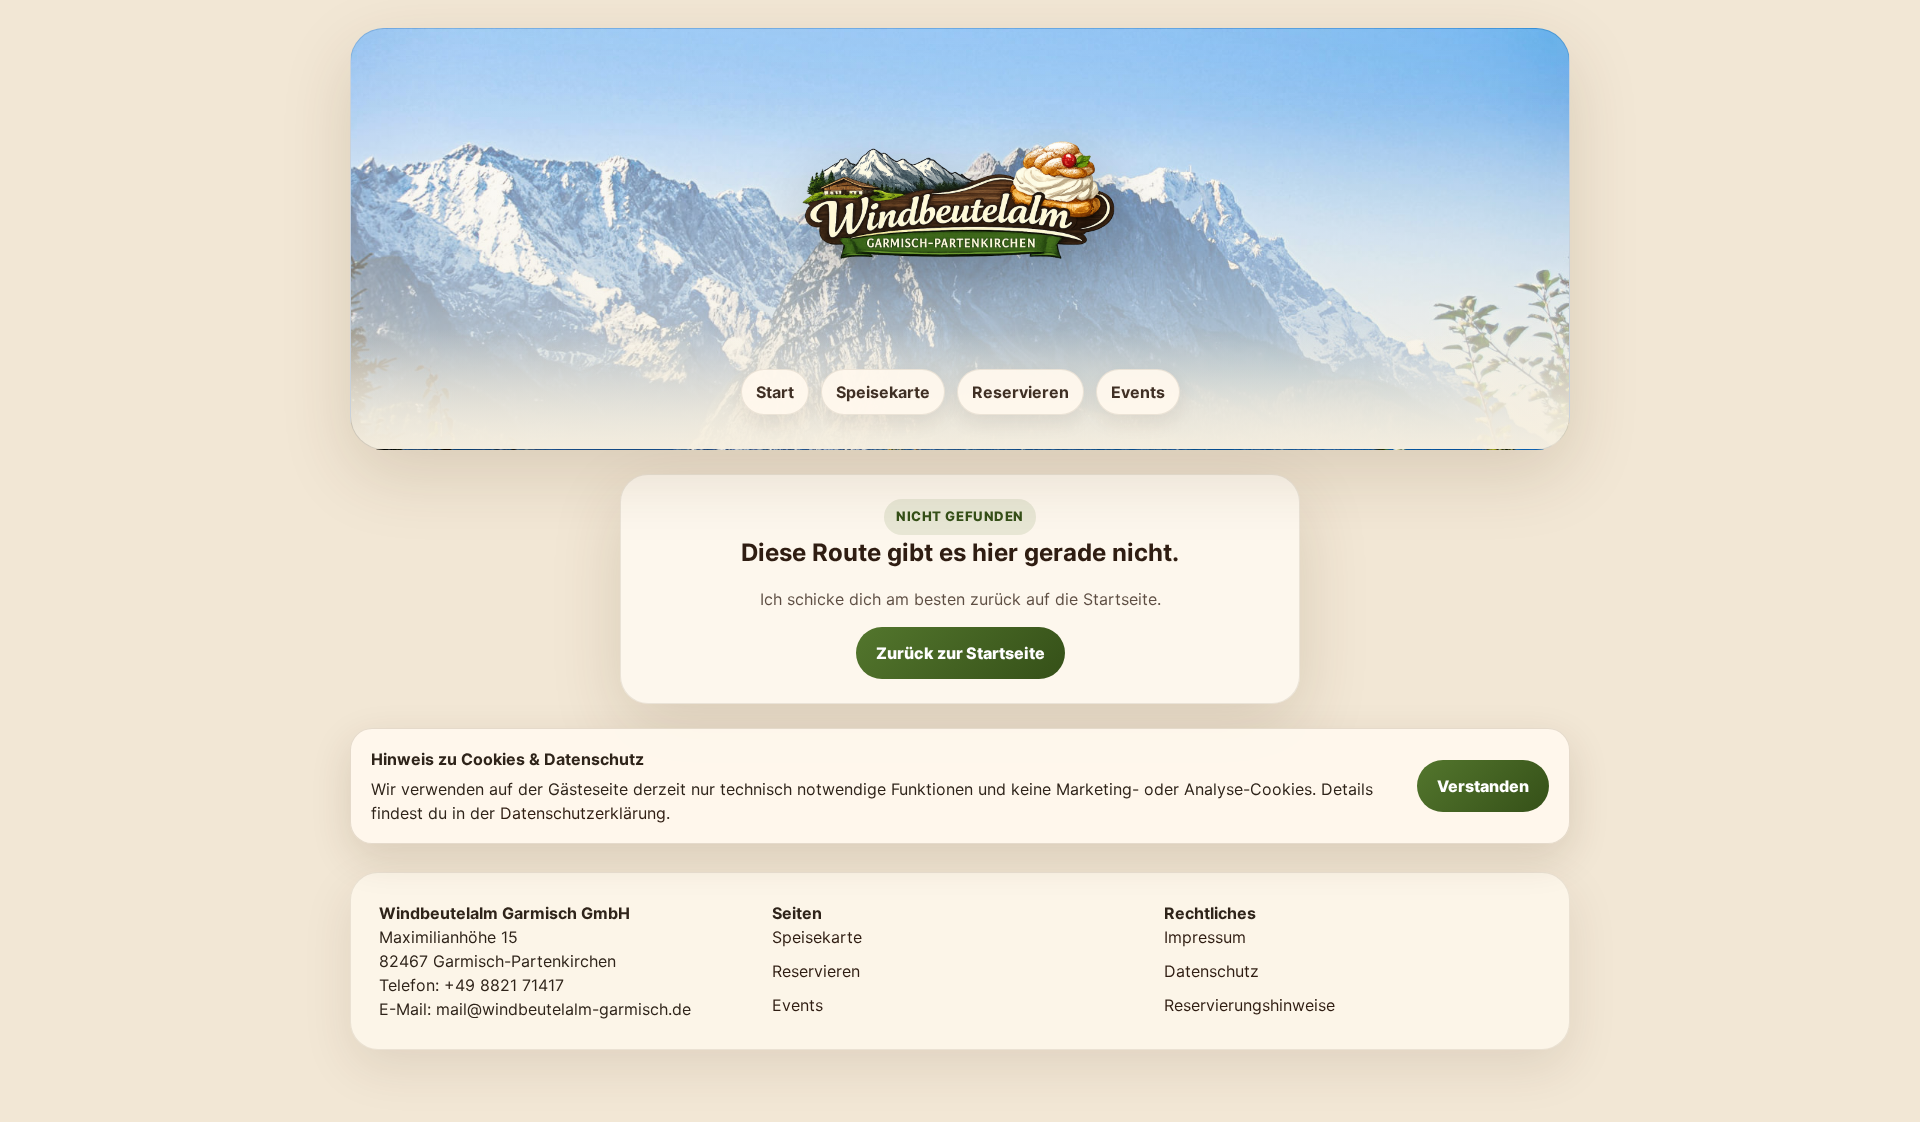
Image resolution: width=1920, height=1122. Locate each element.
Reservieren (1020, 392)
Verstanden (1483, 786)
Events (1138, 392)
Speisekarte (883, 392)
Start (775, 392)
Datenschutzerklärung (583, 813)
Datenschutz (1211, 971)
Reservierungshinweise (1249, 1005)
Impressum (1205, 937)
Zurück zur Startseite (960, 653)
